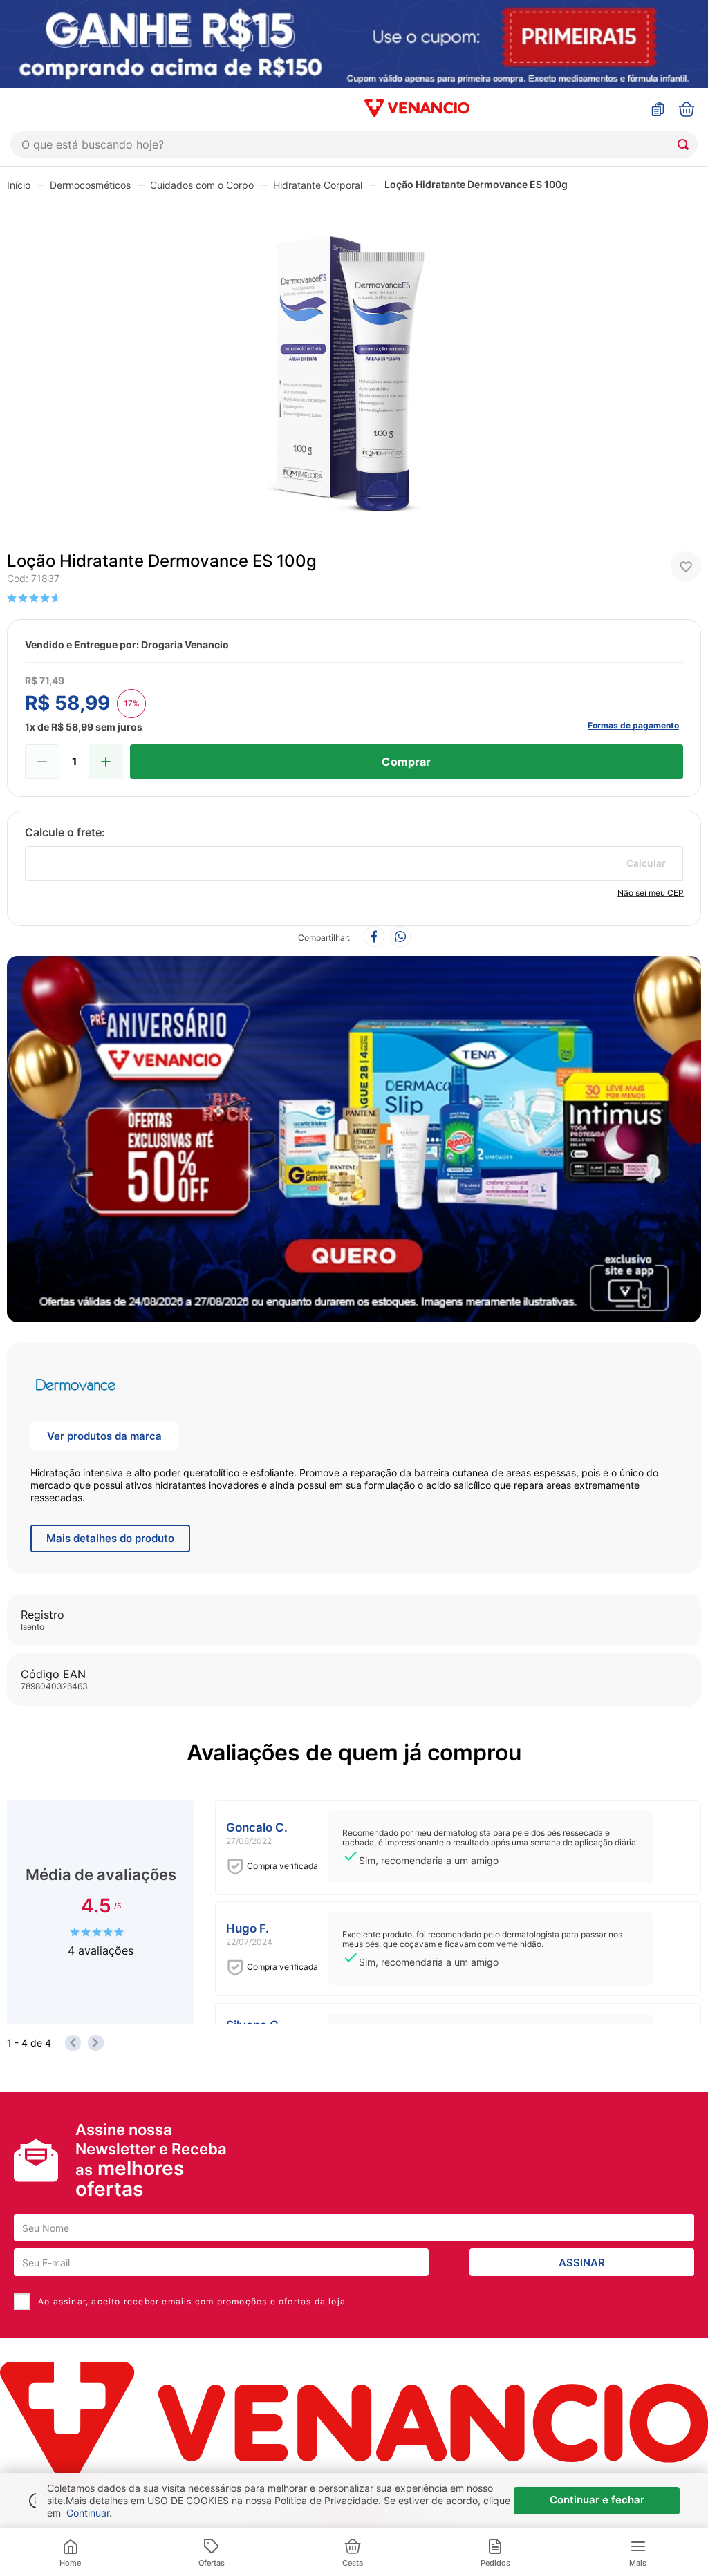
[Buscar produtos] (686, 144)
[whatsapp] (400, 938)
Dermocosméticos (90, 185)
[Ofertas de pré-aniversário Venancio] (354, 1136)
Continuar (88, 2513)
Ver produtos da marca (104, 1436)
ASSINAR (582, 2263)
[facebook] (374, 938)
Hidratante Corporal (318, 185)
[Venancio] (354, 2423)
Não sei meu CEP (651, 893)
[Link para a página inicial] (19, 185)
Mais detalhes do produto (110, 1538)
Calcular (646, 863)
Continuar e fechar (597, 2500)
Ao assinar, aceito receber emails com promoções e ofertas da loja (192, 2301)
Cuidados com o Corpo (202, 185)
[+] (106, 762)
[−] (42, 762)
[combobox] (354, 144)
